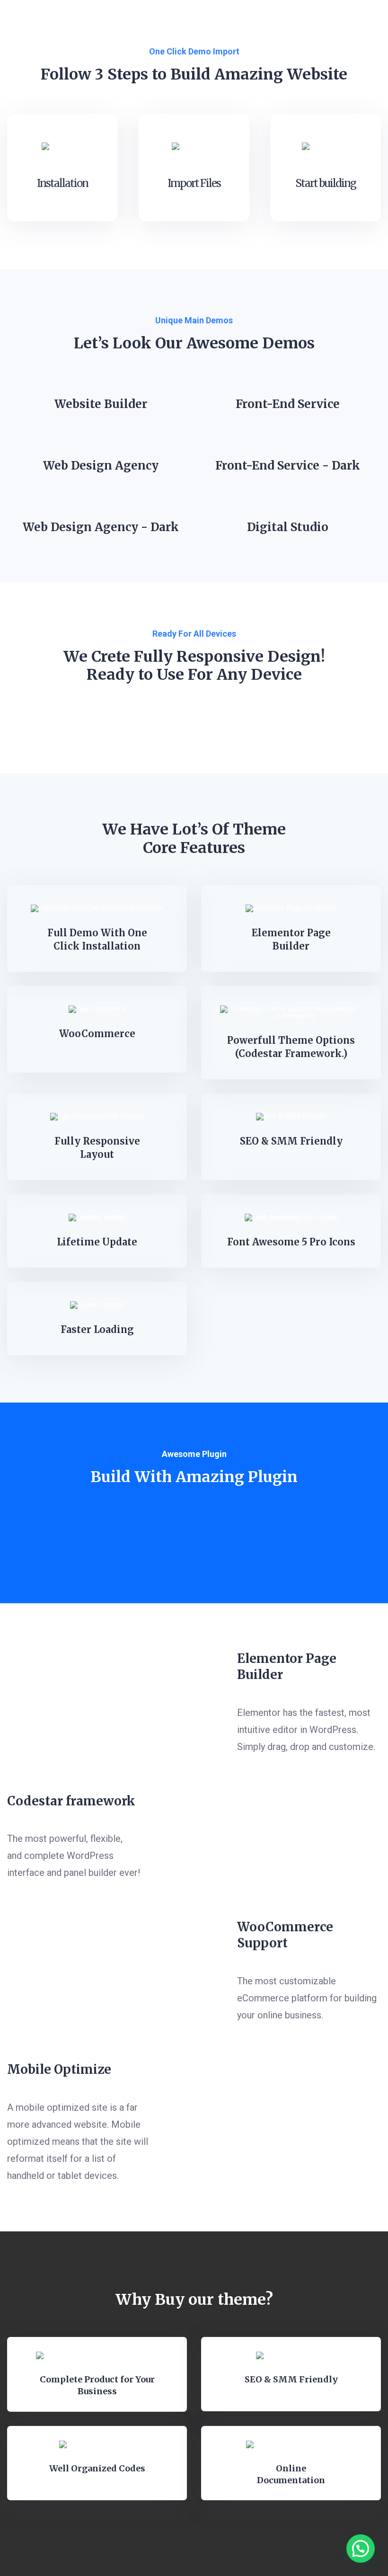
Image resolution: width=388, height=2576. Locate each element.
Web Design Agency (101, 466)
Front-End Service (288, 404)
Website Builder (101, 404)
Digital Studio (288, 527)
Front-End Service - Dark (288, 466)
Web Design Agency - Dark (101, 527)
